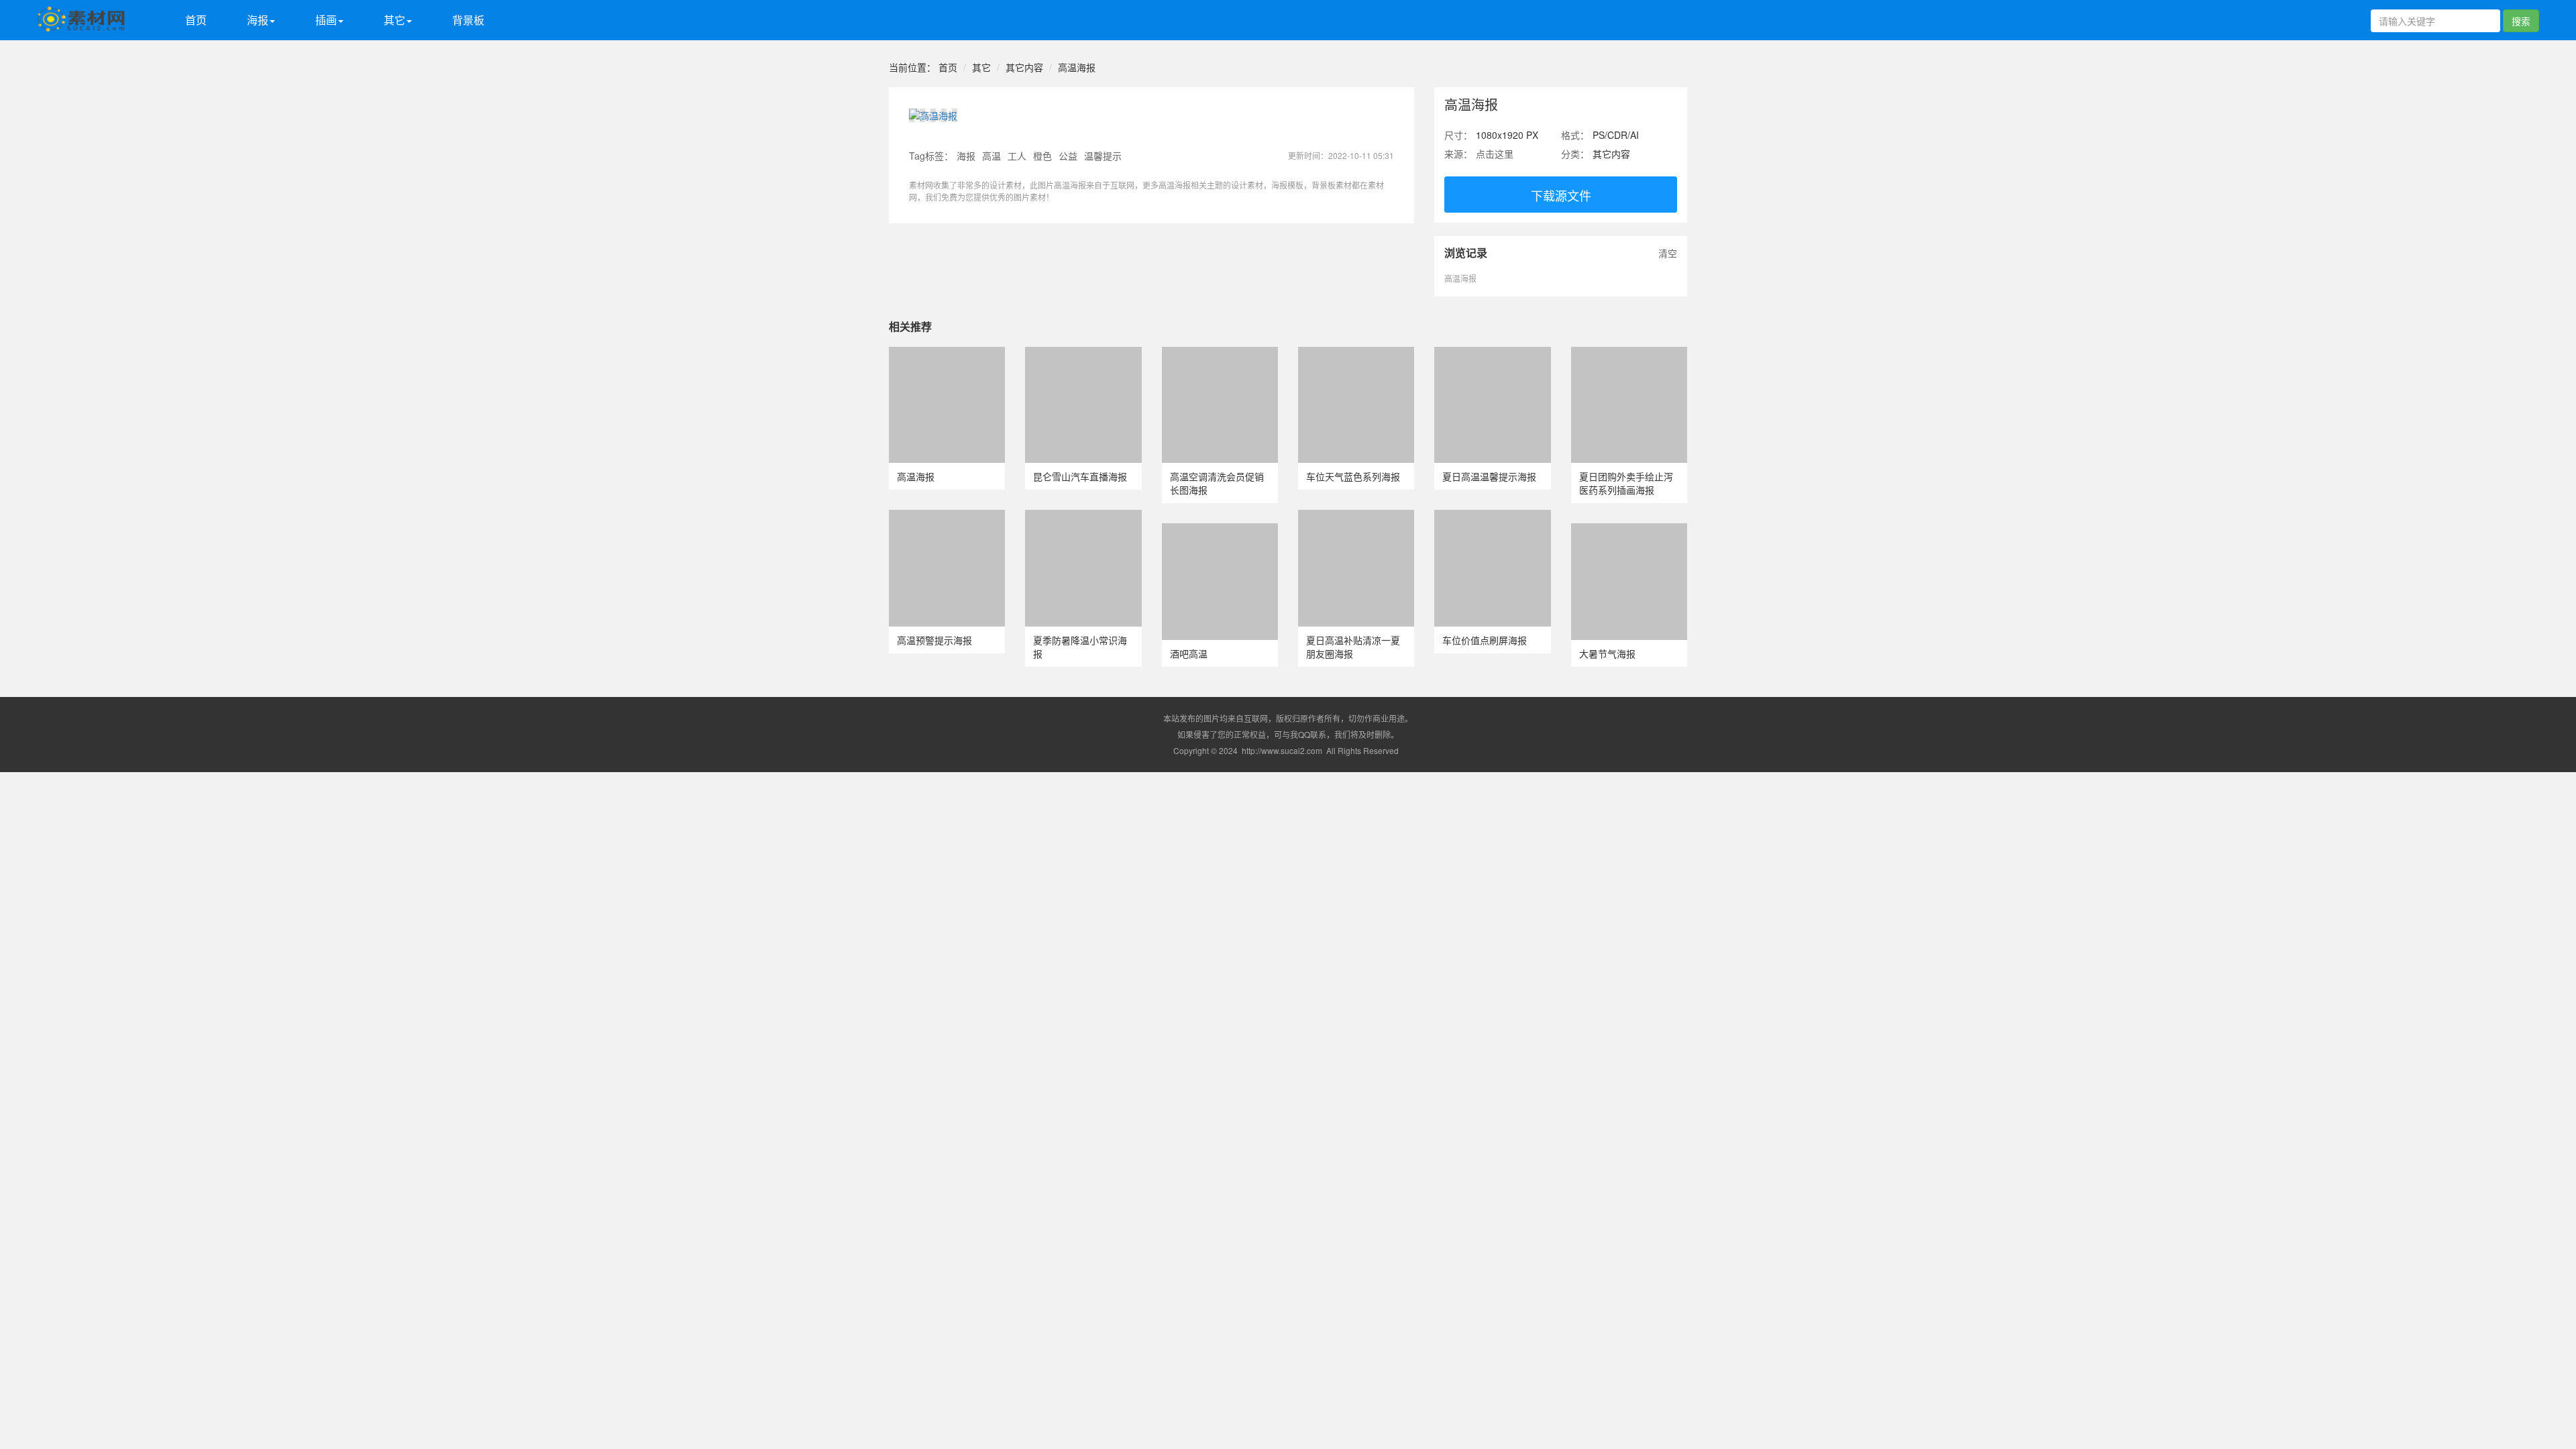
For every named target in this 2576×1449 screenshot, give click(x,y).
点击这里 (1495, 154)
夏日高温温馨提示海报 (1489, 476)
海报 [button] (258, 20)
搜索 (2521, 21)
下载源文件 (1561, 195)
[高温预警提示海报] (947, 517)
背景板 (468, 20)
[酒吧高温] (1220, 530)
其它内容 (1024, 67)
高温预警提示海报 (934, 640)
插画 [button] (326, 20)
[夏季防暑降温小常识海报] (1083, 517)
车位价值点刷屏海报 (1485, 640)
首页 (196, 20)
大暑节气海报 (1607, 653)
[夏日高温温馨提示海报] (1492, 354)
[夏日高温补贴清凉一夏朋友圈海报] (1356, 517)
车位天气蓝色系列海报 (1353, 476)
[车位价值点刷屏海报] (1492, 517)
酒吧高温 (1189, 653)
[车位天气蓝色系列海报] (1356, 354)
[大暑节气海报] (1629, 530)
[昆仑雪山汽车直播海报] (1083, 354)
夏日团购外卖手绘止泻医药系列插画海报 (1626, 483)
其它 (981, 67)
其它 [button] (394, 20)
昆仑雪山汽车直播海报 (1080, 476)
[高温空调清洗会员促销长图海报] (1220, 354)
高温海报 (1077, 67)
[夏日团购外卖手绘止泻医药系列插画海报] (1629, 354)
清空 (1668, 253)
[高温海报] (947, 354)
